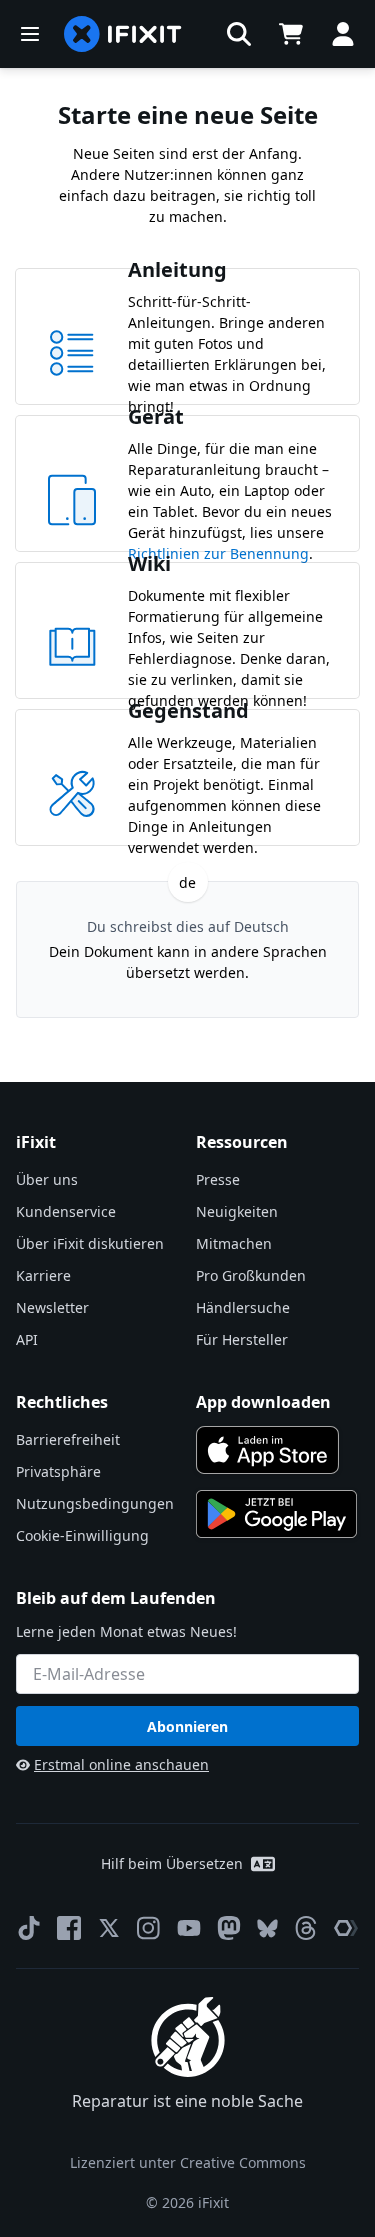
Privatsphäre (58, 1471)
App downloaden (263, 1402)
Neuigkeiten (237, 1211)
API (27, 1339)
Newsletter (52, 1307)
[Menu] (30, 34)
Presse (218, 1179)
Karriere (43, 1275)
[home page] (123, 34)
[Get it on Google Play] (277, 1514)
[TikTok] (29, 1928)
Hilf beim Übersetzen (172, 1863)
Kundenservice (66, 1211)
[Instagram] (149, 1928)
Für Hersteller (242, 1339)
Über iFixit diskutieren (90, 1243)
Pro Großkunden (251, 1275)
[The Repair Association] (346, 1928)
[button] (239, 34)
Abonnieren (187, 1726)
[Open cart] (291, 34)
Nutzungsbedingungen (95, 1503)
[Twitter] (109, 1928)
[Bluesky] (267, 1928)
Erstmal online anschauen (121, 1764)
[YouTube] (189, 1928)
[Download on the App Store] (268, 1450)
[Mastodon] (229, 1928)
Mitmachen (234, 1243)
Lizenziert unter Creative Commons (188, 2162)
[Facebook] (69, 1928)
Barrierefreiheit (68, 1439)
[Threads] (306, 1928)
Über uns (47, 1179)
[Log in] (343, 34)
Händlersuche (243, 1307)
